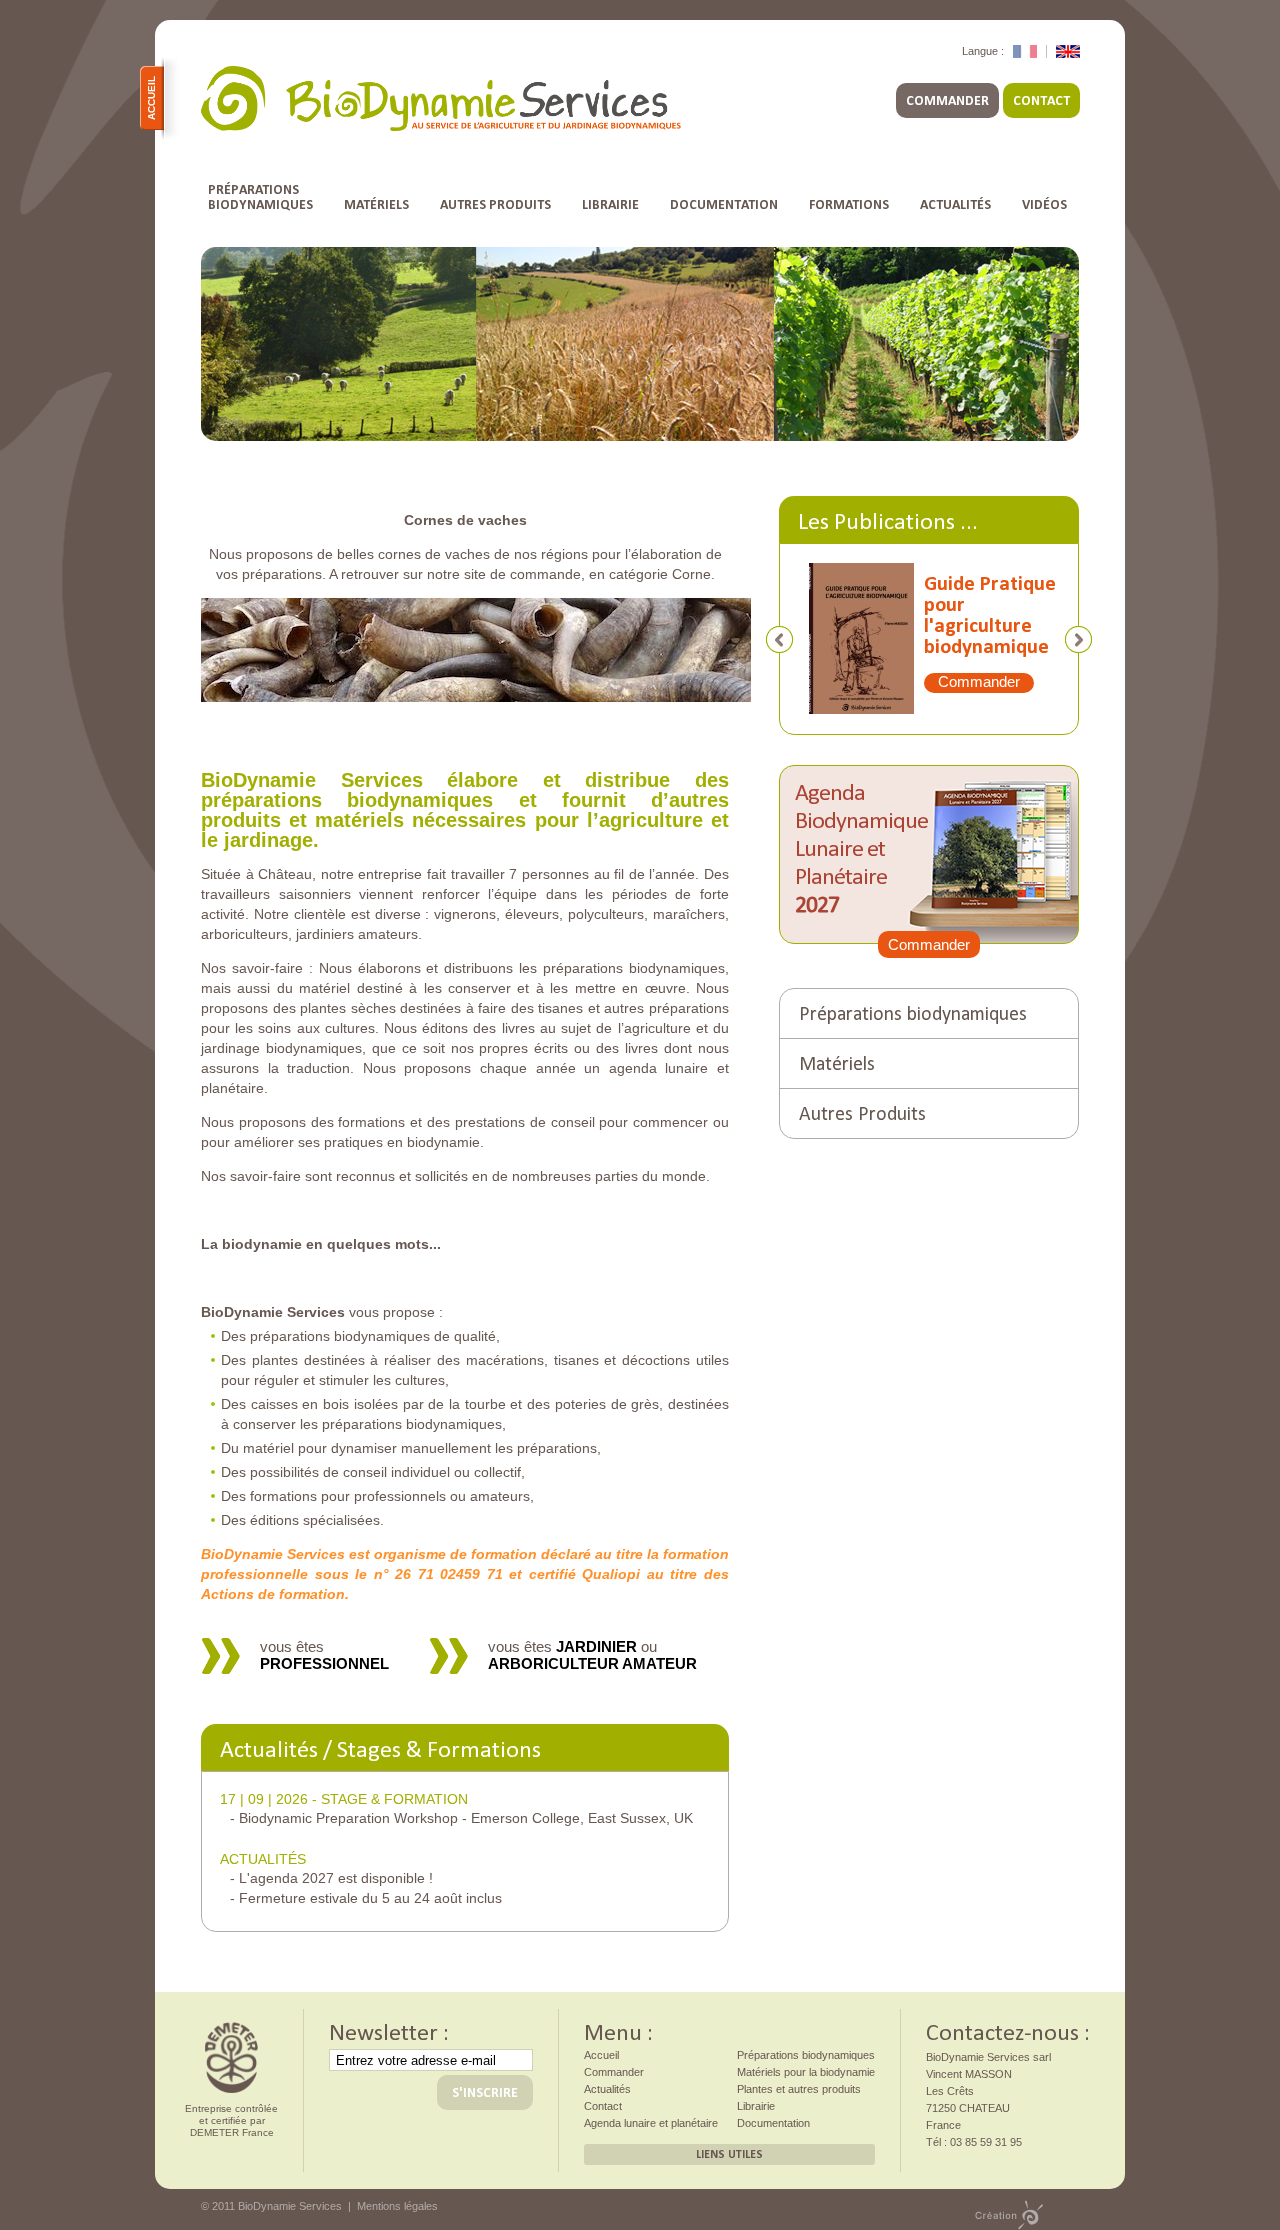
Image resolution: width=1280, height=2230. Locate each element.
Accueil (151, 98)
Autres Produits (495, 204)
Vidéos (1044, 204)
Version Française (1025, 51)
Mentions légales (397, 2206)
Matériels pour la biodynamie (806, 2072)
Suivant (1078, 639)
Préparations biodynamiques (913, 1011)
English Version (1068, 51)
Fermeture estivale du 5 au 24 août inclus (370, 1898)
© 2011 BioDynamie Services (271, 2206)
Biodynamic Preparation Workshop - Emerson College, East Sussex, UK (466, 1818)
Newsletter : (389, 2030)
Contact (1041, 100)
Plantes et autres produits (799, 2089)
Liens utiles (729, 2154)
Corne (691, 574)
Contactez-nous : (1008, 2030)
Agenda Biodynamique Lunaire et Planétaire (861, 846)
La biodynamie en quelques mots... (321, 1244)
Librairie (610, 204)
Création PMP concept (1009, 2215)
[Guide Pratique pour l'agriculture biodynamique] (852, 646)
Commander (947, 100)
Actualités (955, 204)
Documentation (724, 204)
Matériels (376, 204)
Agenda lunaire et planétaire (651, 2123)
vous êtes (324, 1655)
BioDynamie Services (441, 98)
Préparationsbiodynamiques (260, 197)
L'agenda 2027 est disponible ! (336, 1878)
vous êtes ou (592, 1655)
